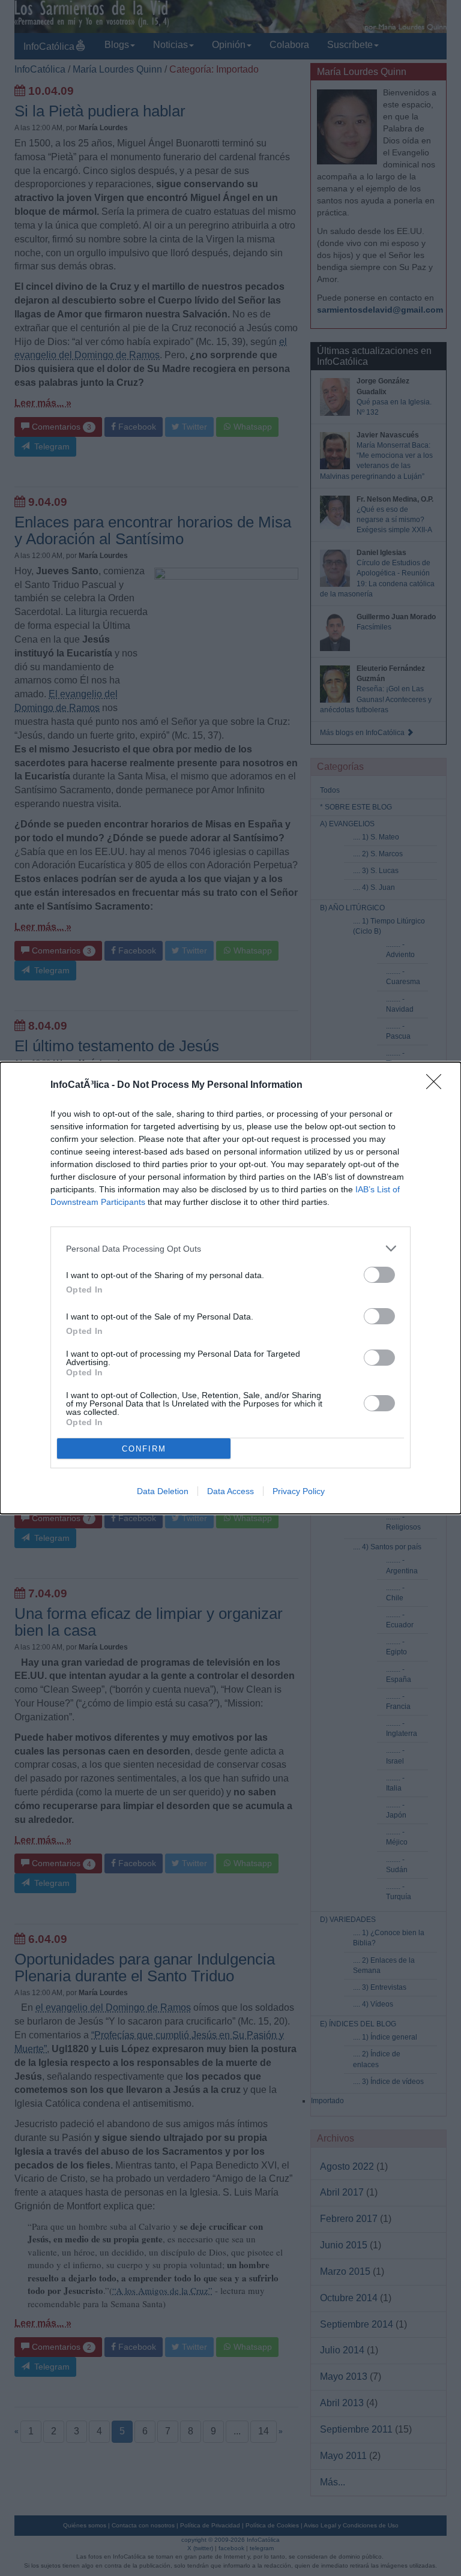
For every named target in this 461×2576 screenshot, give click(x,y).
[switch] (379, 1275)
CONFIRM (144, 1449)
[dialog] (230, 1288)
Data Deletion (163, 1491)
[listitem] (230, 1248)
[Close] (438, 1085)
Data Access (230, 1491)
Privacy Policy (299, 1491)
